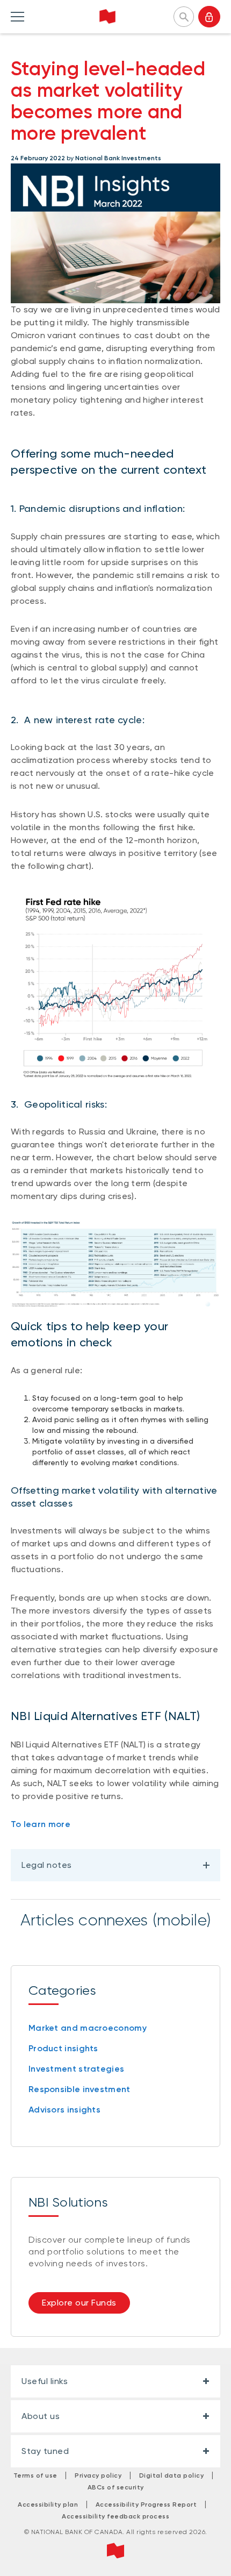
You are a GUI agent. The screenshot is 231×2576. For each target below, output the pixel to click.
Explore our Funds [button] (79, 2303)
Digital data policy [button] (172, 2475)
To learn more (41, 1824)
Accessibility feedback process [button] (115, 2516)
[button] (184, 16)
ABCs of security (116, 2487)
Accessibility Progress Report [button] (146, 2504)
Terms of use (35, 2475)
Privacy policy (98, 2475)
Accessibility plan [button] (48, 2504)
